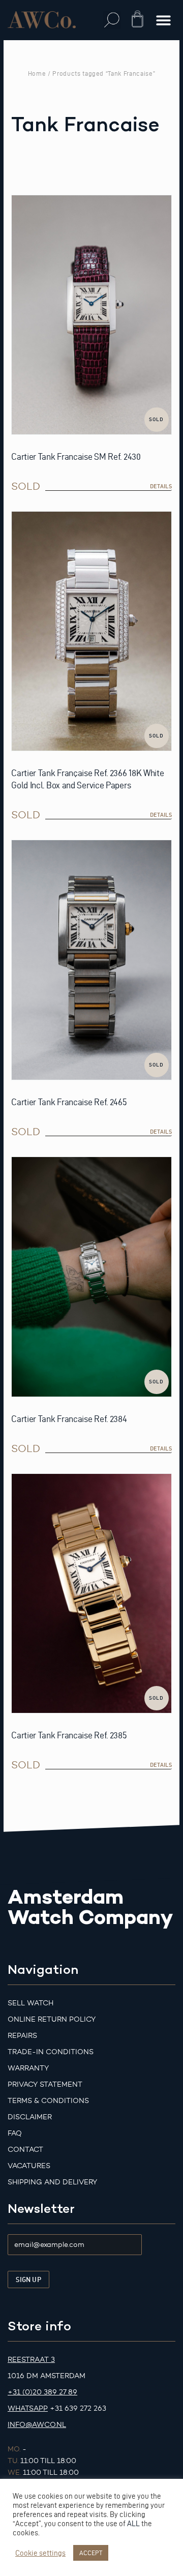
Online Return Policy (52, 2019)
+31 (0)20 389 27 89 (42, 2392)
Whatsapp (28, 2408)
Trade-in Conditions (51, 2052)
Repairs (22, 2036)
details (161, 486)
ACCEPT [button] (91, 2553)
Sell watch (30, 2003)
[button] (112, 20)
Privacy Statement (45, 2084)
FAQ (15, 2133)
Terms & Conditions (48, 2101)
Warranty (28, 2068)
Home (37, 73)
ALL (133, 2524)
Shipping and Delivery (52, 2182)
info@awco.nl (37, 2425)
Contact (25, 2150)
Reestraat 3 (31, 2360)
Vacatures (29, 2166)
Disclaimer (30, 2117)
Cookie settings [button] (40, 2553)
